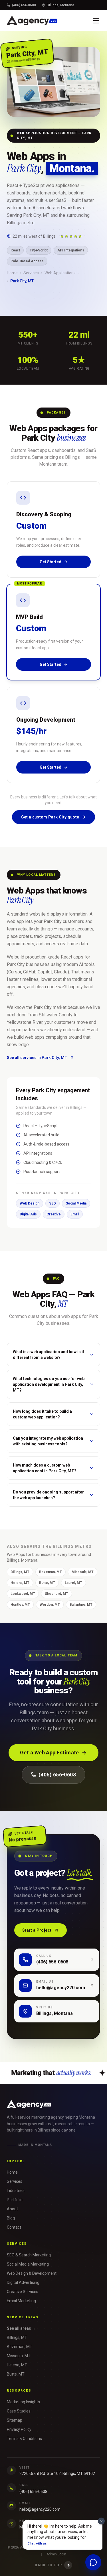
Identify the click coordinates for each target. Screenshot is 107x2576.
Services (31, 273)
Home (12, 273)
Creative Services (23, 2292)
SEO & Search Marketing (29, 2255)
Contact (14, 2227)
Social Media (76, 1203)
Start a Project (37, 1930)
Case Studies (19, 2411)
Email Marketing (21, 2301)
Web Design (30, 1203)
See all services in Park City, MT (37, 1058)
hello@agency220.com (40, 2509)
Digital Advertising (23, 2282)
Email (75, 1214)
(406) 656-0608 (24, 5)
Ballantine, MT (81, 1605)
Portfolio (15, 2200)
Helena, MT (20, 1583)
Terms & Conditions (24, 2439)
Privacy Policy (19, 2429)
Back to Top (48, 2565)
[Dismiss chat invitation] (101, 2521)
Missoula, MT (83, 1572)
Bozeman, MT (51, 1572)
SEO (53, 1203)
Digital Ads (28, 1214)
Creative (54, 1214)
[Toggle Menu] (96, 21)
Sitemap (15, 2420)
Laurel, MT (73, 1583)
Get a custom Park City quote (50, 817)
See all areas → (21, 2328)
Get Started (51, 562)
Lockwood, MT (23, 1594)
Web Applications (60, 273)
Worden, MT (50, 1605)
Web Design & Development (32, 2273)
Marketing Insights (23, 2402)
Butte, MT (47, 1583)
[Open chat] (93, 2562)
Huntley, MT (20, 1605)
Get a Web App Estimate (50, 1753)
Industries (16, 2191)
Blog (11, 2218)
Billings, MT (20, 1572)
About (12, 2209)
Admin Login (56, 2554)
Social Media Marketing (28, 2264)
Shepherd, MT (56, 1594)
